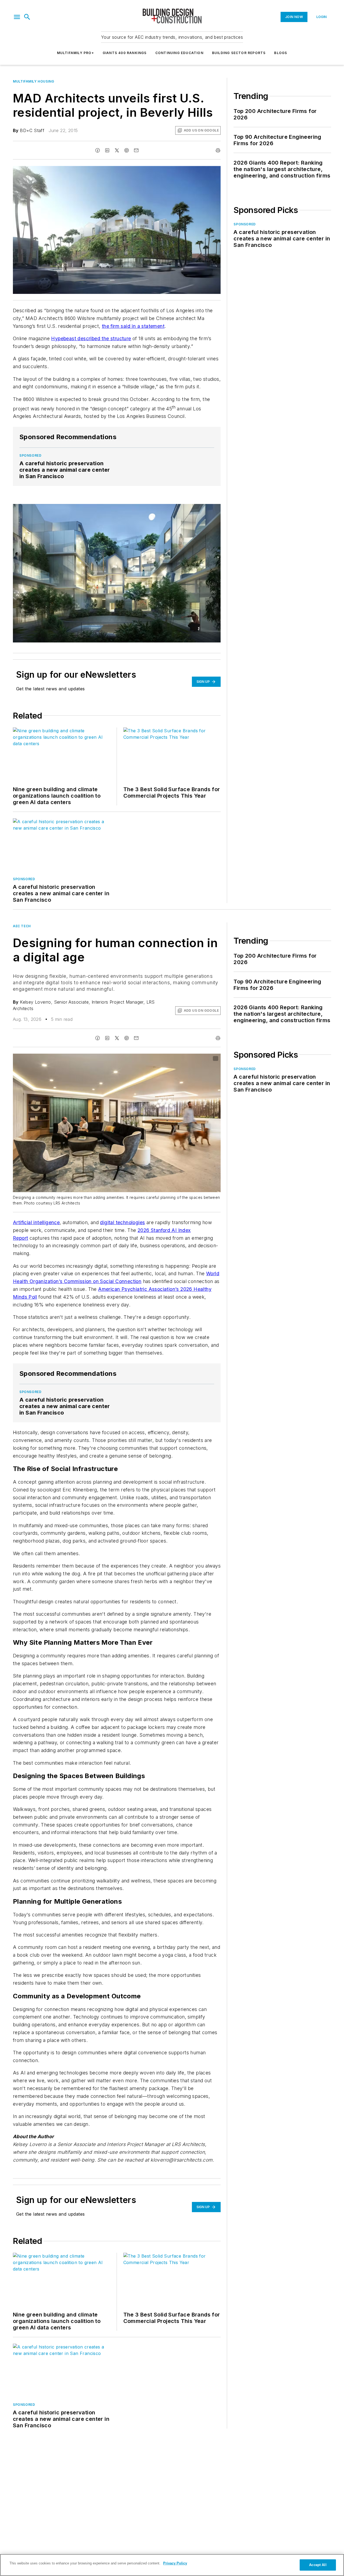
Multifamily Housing (33, 81)
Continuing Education (179, 53)
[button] (17, 17)
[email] (136, 150)
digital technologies (122, 1222)
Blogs (281, 53)
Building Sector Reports (239, 53)
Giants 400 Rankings (125, 53)
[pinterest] (127, 150)
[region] (172, 2565)
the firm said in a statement (133, 326)
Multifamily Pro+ (76, 53)
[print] (218, 150)
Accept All (318, 2565)
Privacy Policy (175, 2563)
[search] (27, 17)
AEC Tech (22, 926)
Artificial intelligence (36, 1222)
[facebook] (98, 150)
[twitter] (117, 150)
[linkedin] (107, 150)
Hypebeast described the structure (91, 338)
